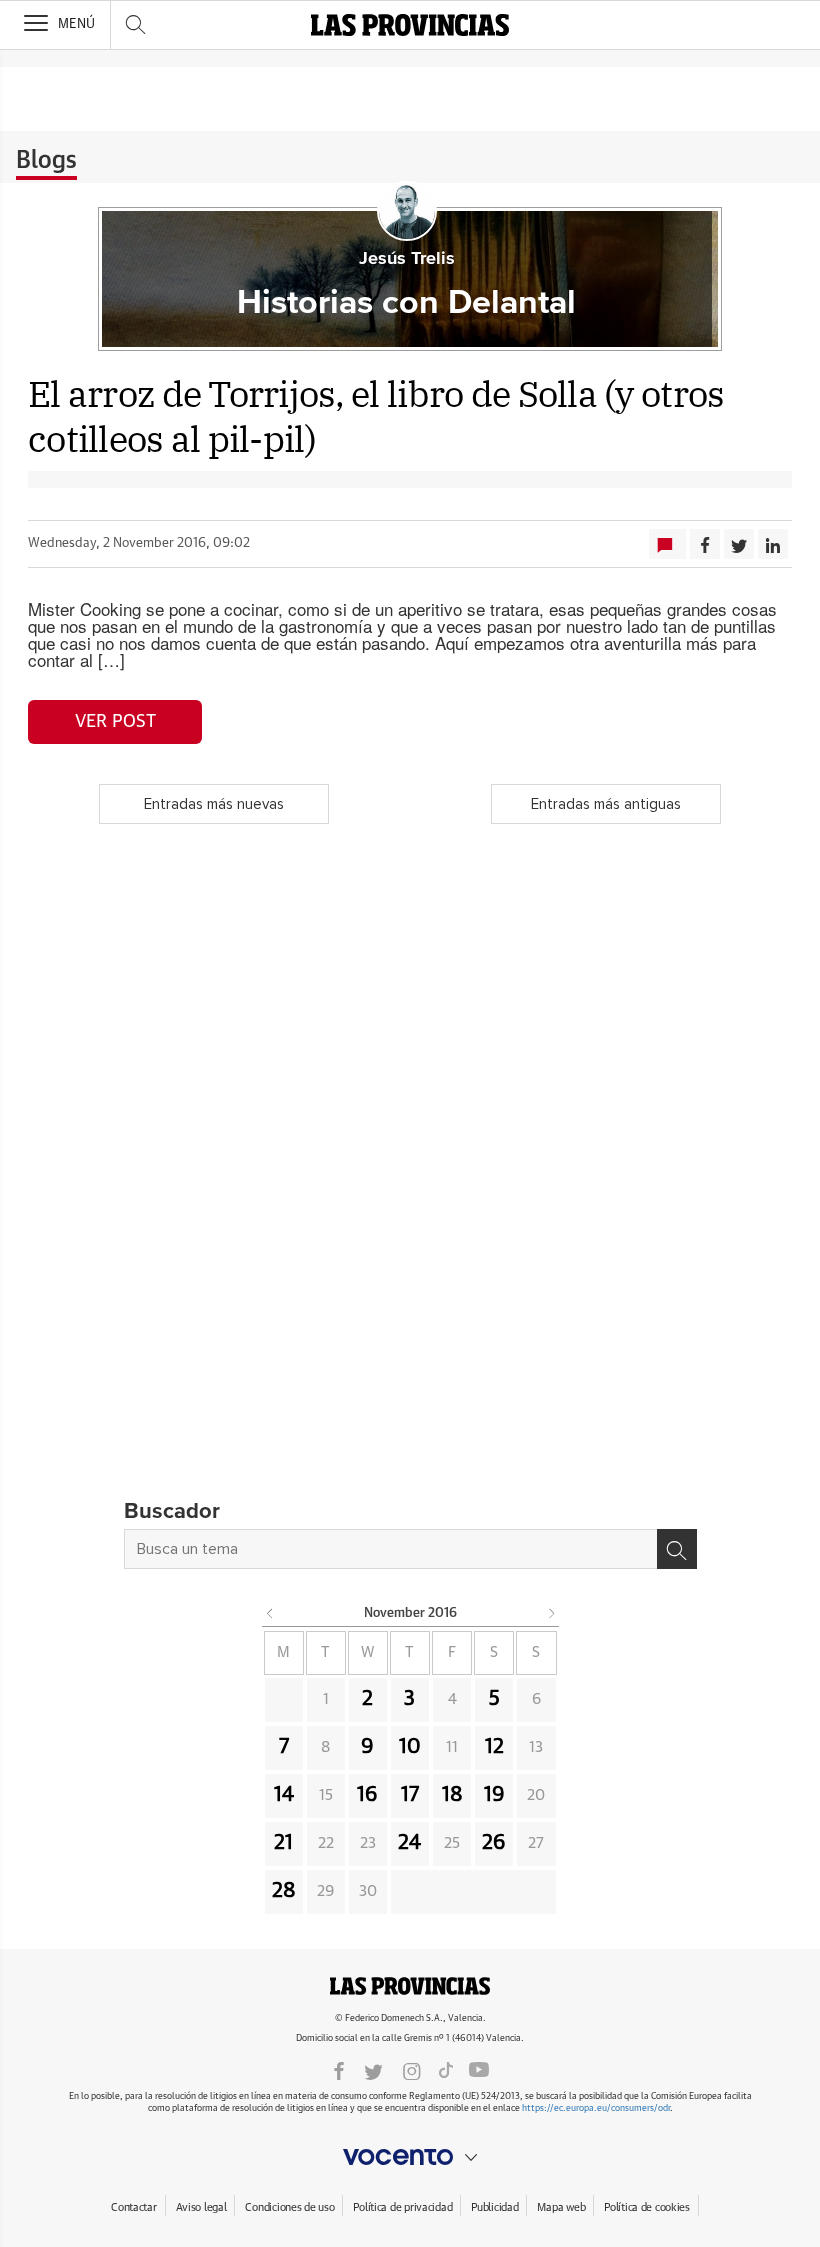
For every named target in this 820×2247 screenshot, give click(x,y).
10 (410, 1747)
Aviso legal (201, 2207)
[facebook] (339, 2070)
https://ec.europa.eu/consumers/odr (596, 2108)
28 (284, 1891)
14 (284, 1795)
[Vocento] (410, 2157)
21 (283, 1843)
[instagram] (412, 2070)
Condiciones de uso (289, 2207)
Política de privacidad (402, 2207)
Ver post (115, 722)
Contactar (133, 2207)
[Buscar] (677, 1549)
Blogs (46, 161)
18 (452, 1795)
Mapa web (561, 2207)
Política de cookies (647, 2207)
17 (410, 1795)
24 (409, 1843)
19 (494, 1795)
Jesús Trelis (407, 259)
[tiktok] (446, 2070)
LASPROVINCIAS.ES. (410, 1986)
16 (367, 1795)
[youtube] (479, 2070)
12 (494, 1747)
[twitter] (373, 2070)
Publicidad (494, 2207)
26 (494, 1843)
